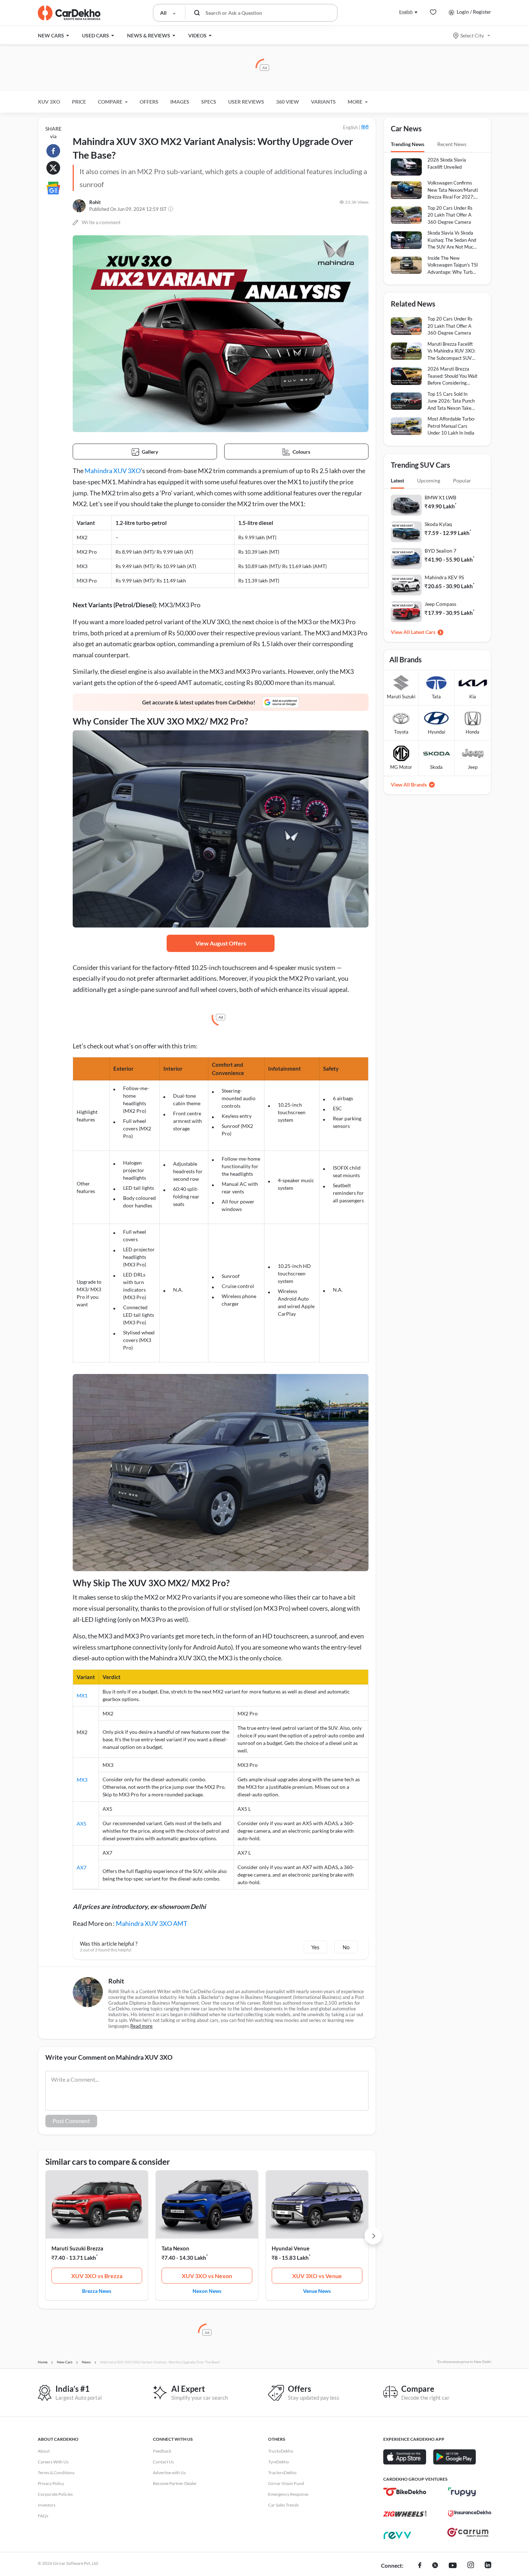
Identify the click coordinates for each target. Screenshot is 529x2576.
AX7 (82, 1867)
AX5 (82, 1824)
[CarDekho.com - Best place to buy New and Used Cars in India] (69, 13)
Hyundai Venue (291, 2248)
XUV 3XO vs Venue (317, 2276)
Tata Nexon (175, 2248)
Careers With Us (53, 2462)
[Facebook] (420, 2566)
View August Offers (221, 943)
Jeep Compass (440, 604)
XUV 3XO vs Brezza (97, 2276)
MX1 (82, 1695)
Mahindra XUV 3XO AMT (152, 1923)
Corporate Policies (55, 2494)
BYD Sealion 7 (440, 551)
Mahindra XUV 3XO (113, 471)
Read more (141, 2026)
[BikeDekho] (405, 2492)
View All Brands (409, 784)
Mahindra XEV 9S (444, 577)
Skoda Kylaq (438, 524)
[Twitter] (435, 2566)
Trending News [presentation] (408, 144)
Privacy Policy (51, 2483)
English (406, 12)
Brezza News (97, 2291)
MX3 (82, 1780)
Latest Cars (423, 632)
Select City (472, 35)
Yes (315, 1947)
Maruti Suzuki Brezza (77, 2248)
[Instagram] (471, 2566)
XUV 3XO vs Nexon (207, 2276)
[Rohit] (79, 206)
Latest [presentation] (397, 480)
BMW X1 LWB (440, 497)
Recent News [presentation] (452, 144)
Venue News (317, 2291)
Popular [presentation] (462, 480)
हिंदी (365, 127)
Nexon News (207, 2291)
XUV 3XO (49, 102)
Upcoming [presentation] (429, 480)
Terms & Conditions (56, 2473)
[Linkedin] (488, 2566)
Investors (47, 2505)
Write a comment (101, 222)
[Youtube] (453, 2566)
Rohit (95, 202)
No (346, 1947)
